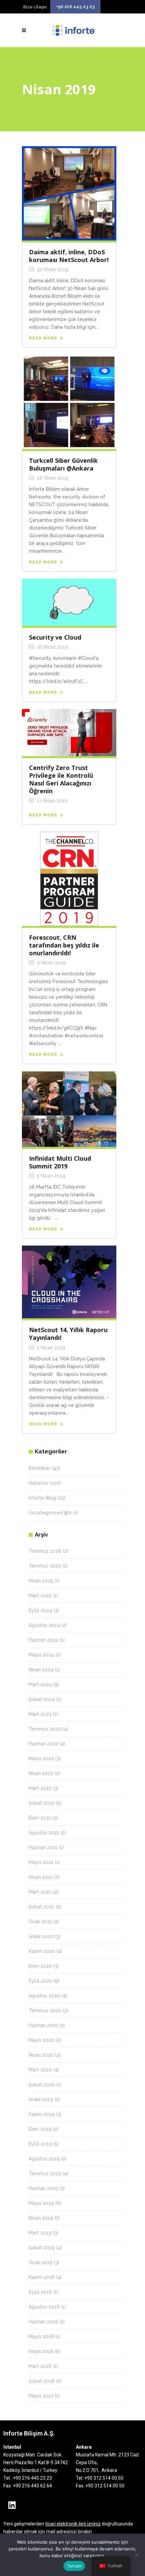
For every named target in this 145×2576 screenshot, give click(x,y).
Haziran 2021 (43, 1847)
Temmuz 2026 (45, 1551)
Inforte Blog (42, 1498)
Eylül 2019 (40, 2144)
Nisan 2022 (41, 1773)
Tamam (74, 2566)
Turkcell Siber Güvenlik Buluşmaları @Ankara (63, 464)
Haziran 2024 (43, 1640)
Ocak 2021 (40, 1922)
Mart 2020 (40, 2070)
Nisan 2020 (41, 2055)
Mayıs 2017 (41, 2396)
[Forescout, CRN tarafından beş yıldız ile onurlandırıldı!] (69, 878)
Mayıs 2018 (41, 2337)
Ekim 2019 (40, 2129)
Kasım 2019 (42, 2114)
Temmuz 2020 (45, 2010)
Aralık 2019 (41, 2099)
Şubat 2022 (42, 1803)
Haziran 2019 (43, 2188)
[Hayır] (137, 2555)
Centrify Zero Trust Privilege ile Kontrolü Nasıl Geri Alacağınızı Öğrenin (61, 779)
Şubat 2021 (41, 1907)
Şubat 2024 (42, 1699)
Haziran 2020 (43, 2025)
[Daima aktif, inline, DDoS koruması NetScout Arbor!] (69, 193)
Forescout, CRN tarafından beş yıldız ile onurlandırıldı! (64, 945)
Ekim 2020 (40, 1966)
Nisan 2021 (41, 1877)
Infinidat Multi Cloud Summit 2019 (60, 1162)
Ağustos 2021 (44, 1833)
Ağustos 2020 (44, 1996)
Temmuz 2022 (45, 1729)
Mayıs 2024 (41, 1655)
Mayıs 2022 (41, 1759)
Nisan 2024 (41, 1670)
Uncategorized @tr (50, 1513)
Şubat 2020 (42, 2085)
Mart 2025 (40, 1596)
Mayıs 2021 (41, 1862)
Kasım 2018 (42, 2277)
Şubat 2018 (42, 2381)
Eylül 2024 (40, 1610)
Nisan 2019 (41, 2218)
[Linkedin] (12, 2505)
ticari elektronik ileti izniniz (73, 2524)
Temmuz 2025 (45, 1566)
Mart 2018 (40, 2366)
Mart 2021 (40, 1892)
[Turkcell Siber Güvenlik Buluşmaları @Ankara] (69, 401)
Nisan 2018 (41, 2351)
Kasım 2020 (42, 1951)
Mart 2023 (40, 1714)
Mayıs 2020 (41, 2040)
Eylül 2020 (40, 1981)
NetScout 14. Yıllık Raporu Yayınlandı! (68, 1334)
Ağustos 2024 (44, 1625)
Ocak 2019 (41, 2262)
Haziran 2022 (43, 1744)
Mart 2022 (40, 1788)
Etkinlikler (39, 1468)
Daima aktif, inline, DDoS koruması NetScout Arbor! (69, 256)
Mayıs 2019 (41, 2203)
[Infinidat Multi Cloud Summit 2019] (69, 1109)
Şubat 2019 (42, 2248)
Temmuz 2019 (45, 2173)
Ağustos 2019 (44, 2159)
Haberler (39, 1483)
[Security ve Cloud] (69, 602)
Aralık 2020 (41, 1936)
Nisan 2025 (41, 1581)
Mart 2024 (40, 1684)
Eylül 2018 (40, 2292)
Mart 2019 (40, 2233)
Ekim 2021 (40, 1818)
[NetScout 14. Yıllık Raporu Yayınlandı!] (69, 1282)
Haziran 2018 (43, 2322)
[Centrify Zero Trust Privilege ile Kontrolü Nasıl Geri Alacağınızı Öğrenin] (69, 732)
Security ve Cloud (55, 637)
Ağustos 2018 (44, 2307)
